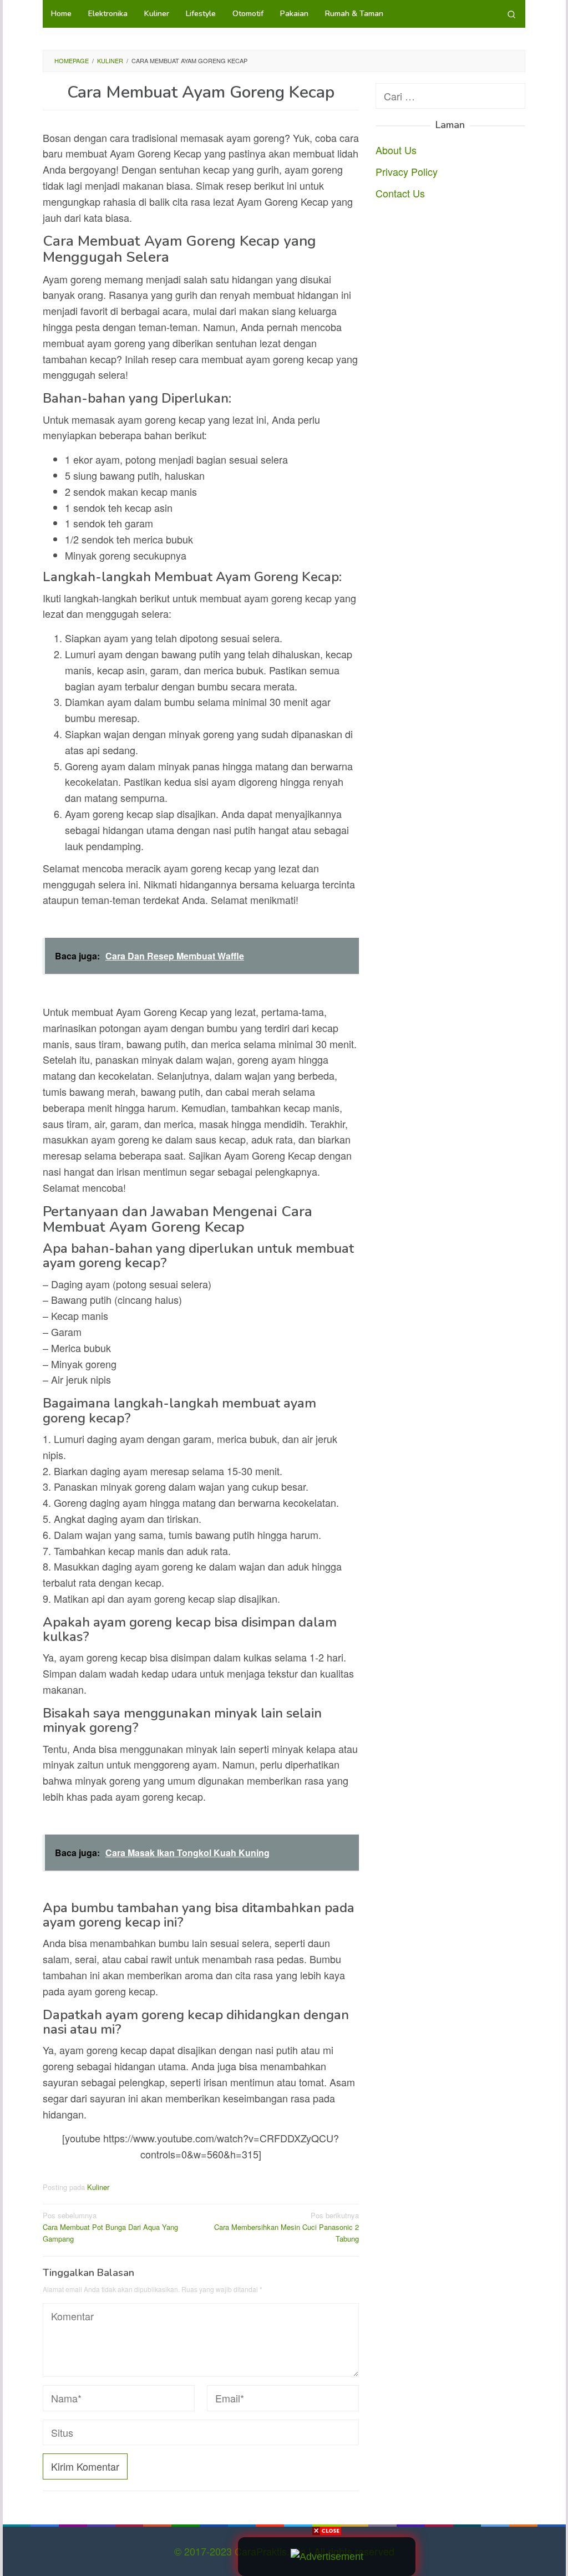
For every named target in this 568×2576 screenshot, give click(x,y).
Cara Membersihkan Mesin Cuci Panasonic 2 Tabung (286, 2227)
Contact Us (400, 193)
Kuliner (98, 2187)
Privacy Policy (407, 171)
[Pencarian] (511, 14)
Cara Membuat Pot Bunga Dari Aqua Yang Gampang (110, 2227)
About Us (396, 150)
